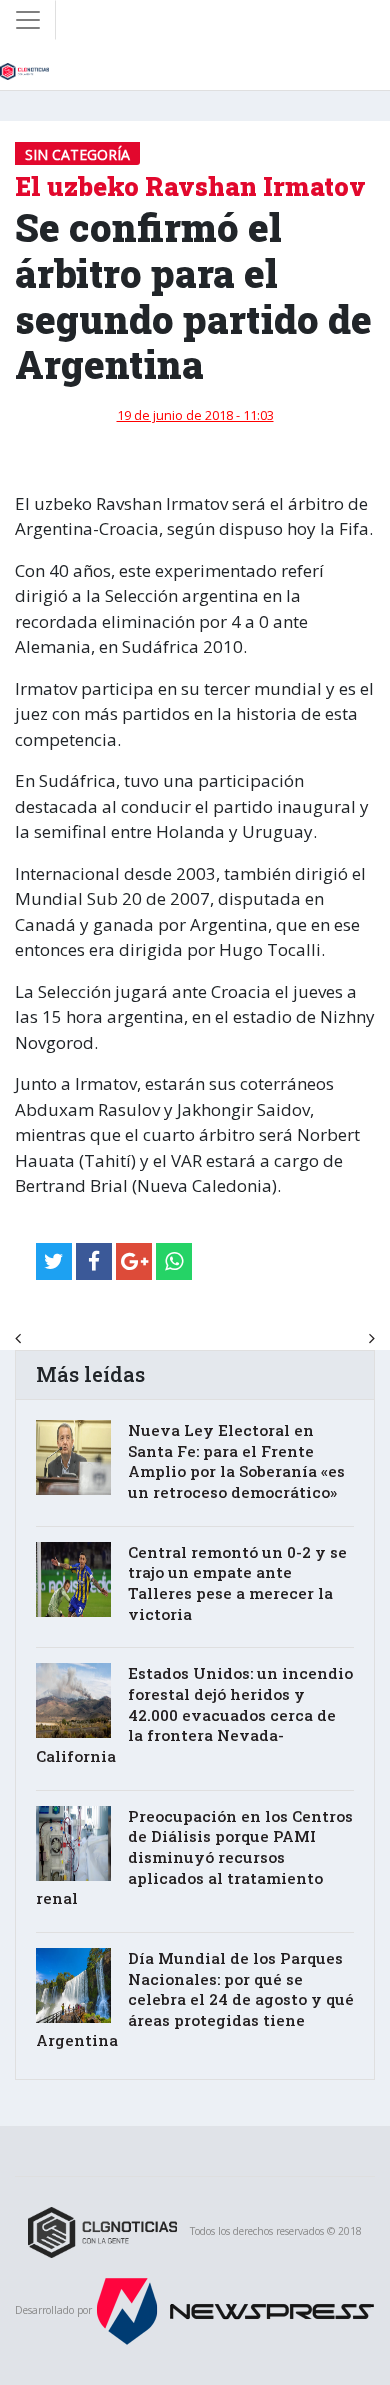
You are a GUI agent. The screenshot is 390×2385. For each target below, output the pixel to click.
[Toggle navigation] (28, 20)
